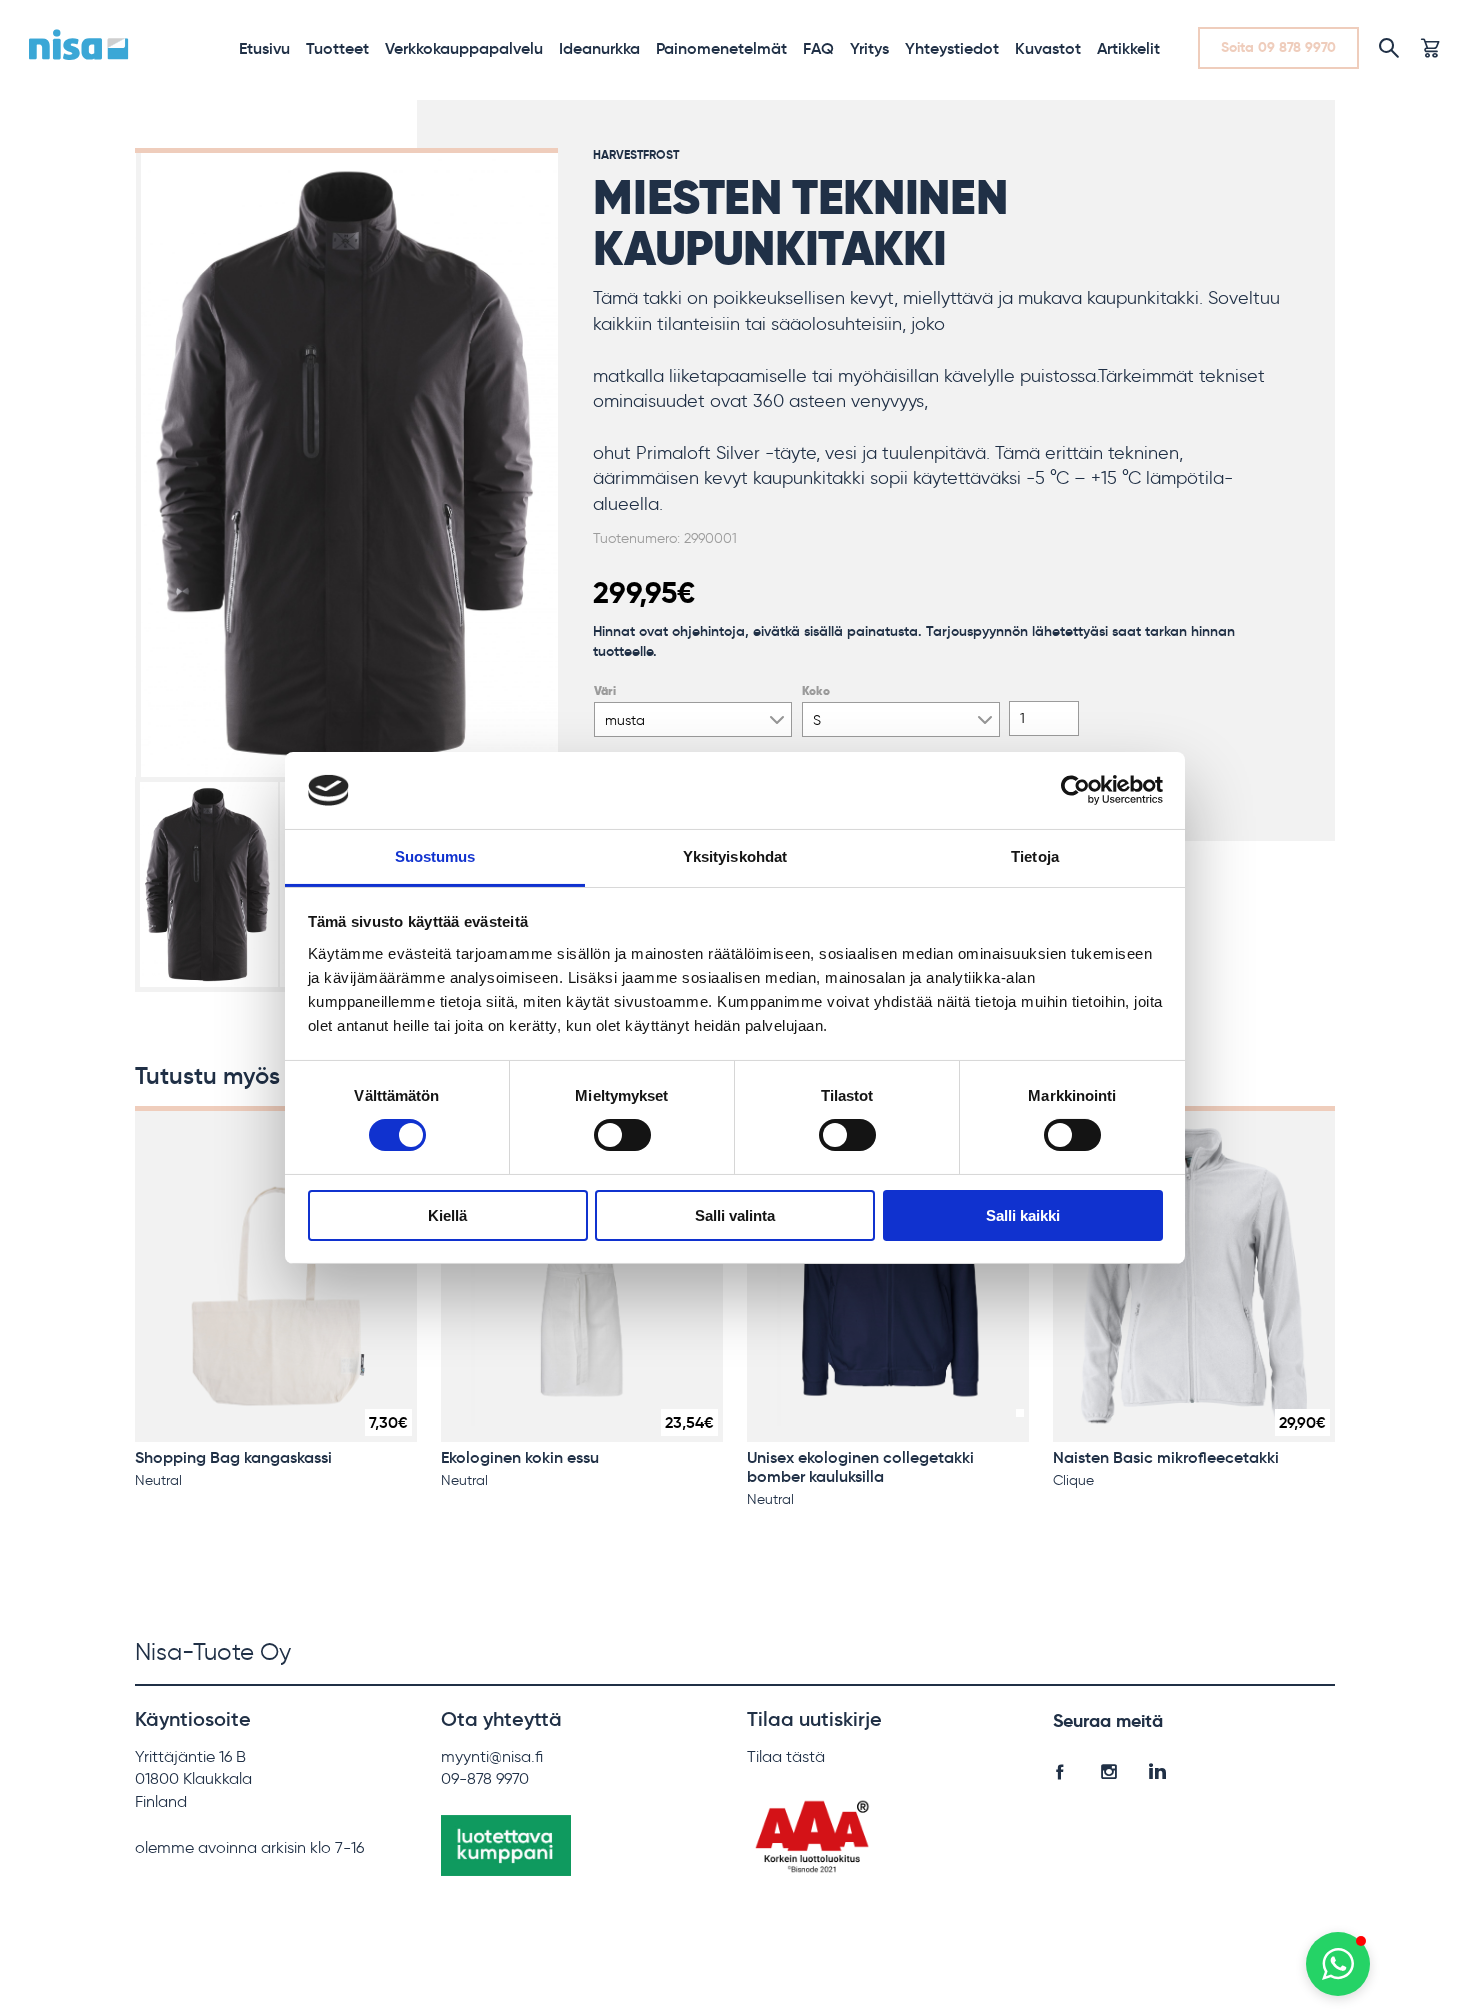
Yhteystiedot (952, 48)
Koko (816, 691)
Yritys (869, 48)
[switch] (622, 1135)
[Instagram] (1108, 1767)
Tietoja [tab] (1035, 856)
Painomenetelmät (721, 48)
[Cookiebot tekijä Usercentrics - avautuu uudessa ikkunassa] (1075, 790)
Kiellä (447, 1215)
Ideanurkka (599, 48)
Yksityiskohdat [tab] (735, 856)
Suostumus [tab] (435, 856)
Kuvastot (1048, 48)
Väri (605, 691)
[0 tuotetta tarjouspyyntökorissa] (1430, 48)
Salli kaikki (1023, 1215)
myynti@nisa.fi (492, 1756)
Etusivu (264, 48)
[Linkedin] (1157, 1767)
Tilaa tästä (786, 1756)
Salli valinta (735, 1215)
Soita (1278, 47)
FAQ (818, 48)
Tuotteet (337, 48)
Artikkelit (1128, 48)
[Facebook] (1059, 1767)
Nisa (79, 45)
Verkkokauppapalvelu (464, 48)
